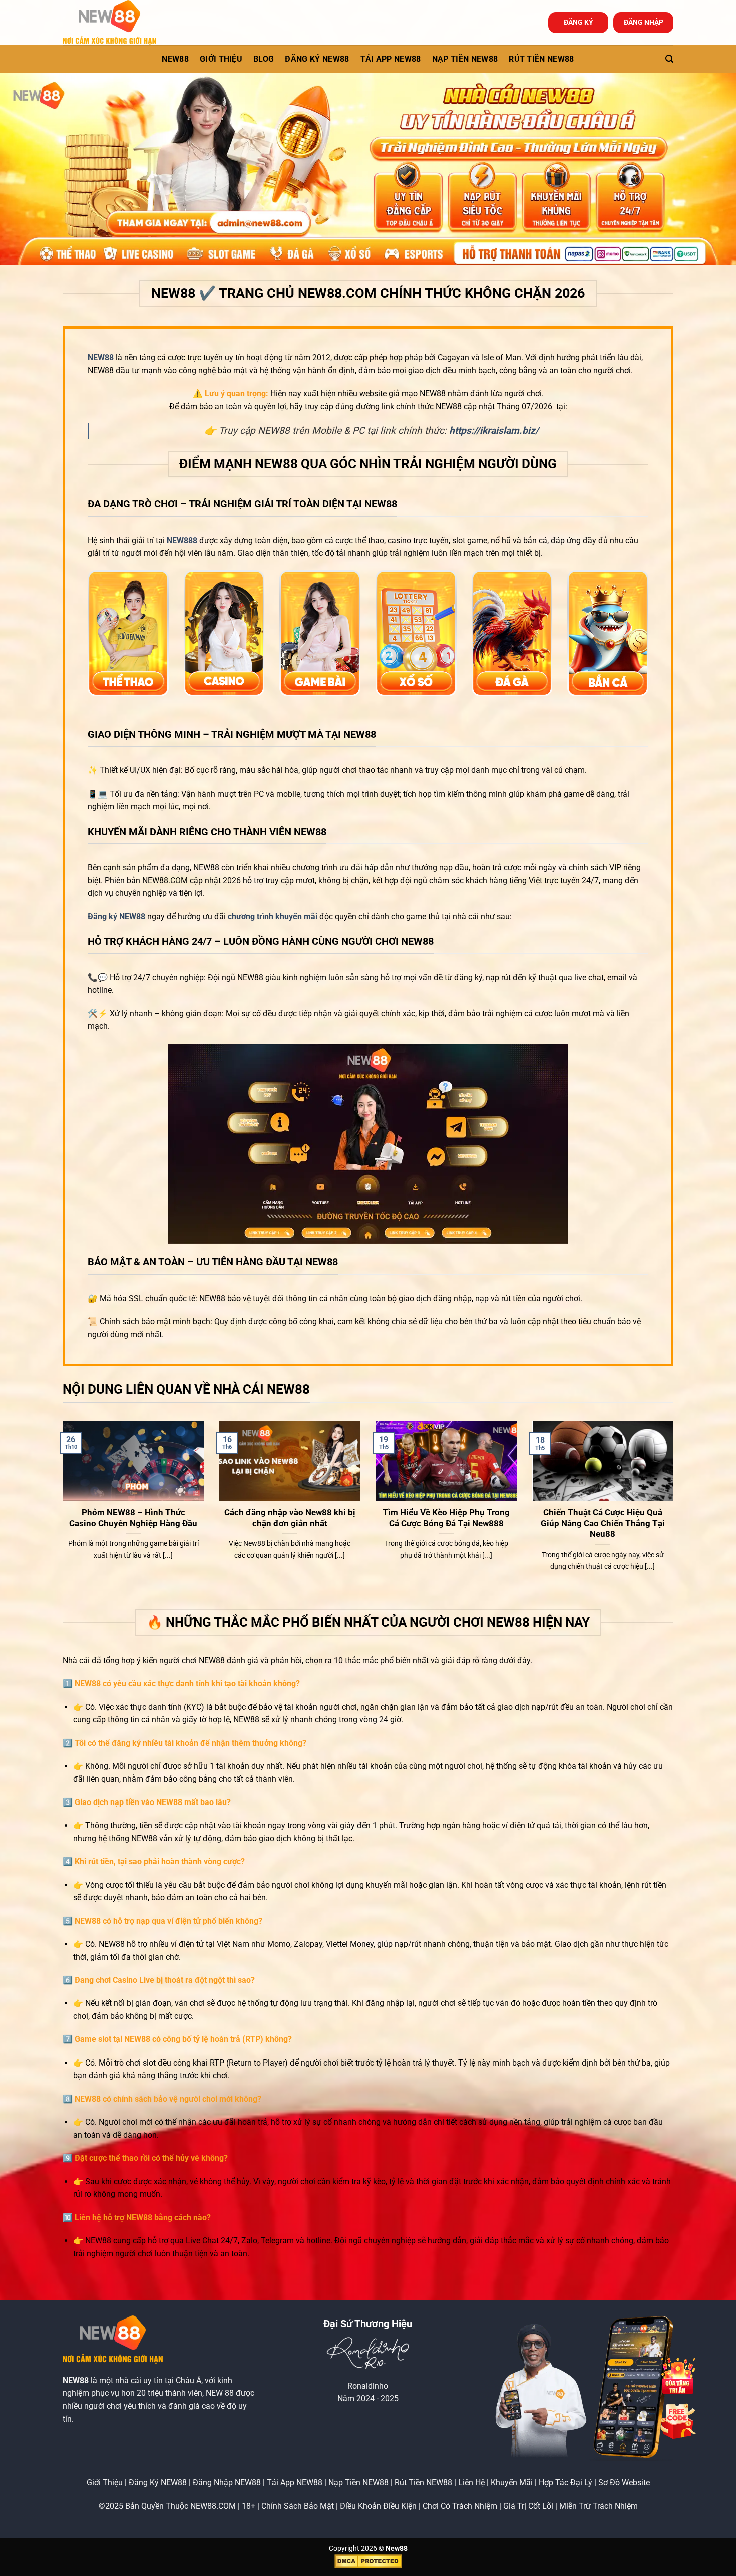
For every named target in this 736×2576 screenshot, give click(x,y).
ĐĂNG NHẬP (644, 22)
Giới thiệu (221, 59)
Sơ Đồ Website (624, 2483)
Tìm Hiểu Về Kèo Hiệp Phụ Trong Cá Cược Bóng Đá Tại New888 (446, 1518)
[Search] (669, 59)
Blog (264, 59)
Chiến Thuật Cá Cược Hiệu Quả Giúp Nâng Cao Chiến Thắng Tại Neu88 (603, 1523)
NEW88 (175, 59)
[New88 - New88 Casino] (113, 23)
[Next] (675, 1514)
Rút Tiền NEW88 (541, 59)
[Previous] (61, 1514)
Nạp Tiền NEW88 (358, 2483)
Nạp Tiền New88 (465, 59)
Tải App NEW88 (391, 59)
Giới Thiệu (105, 2483)
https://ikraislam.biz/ (494, 431)
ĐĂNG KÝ (579, 22)
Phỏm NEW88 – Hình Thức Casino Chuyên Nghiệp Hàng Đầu (133, 1518)
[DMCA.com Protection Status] (368, 2561)
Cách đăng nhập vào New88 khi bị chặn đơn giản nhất (290, 1518)
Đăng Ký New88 (317, 59)
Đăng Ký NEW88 (158, 2483)
